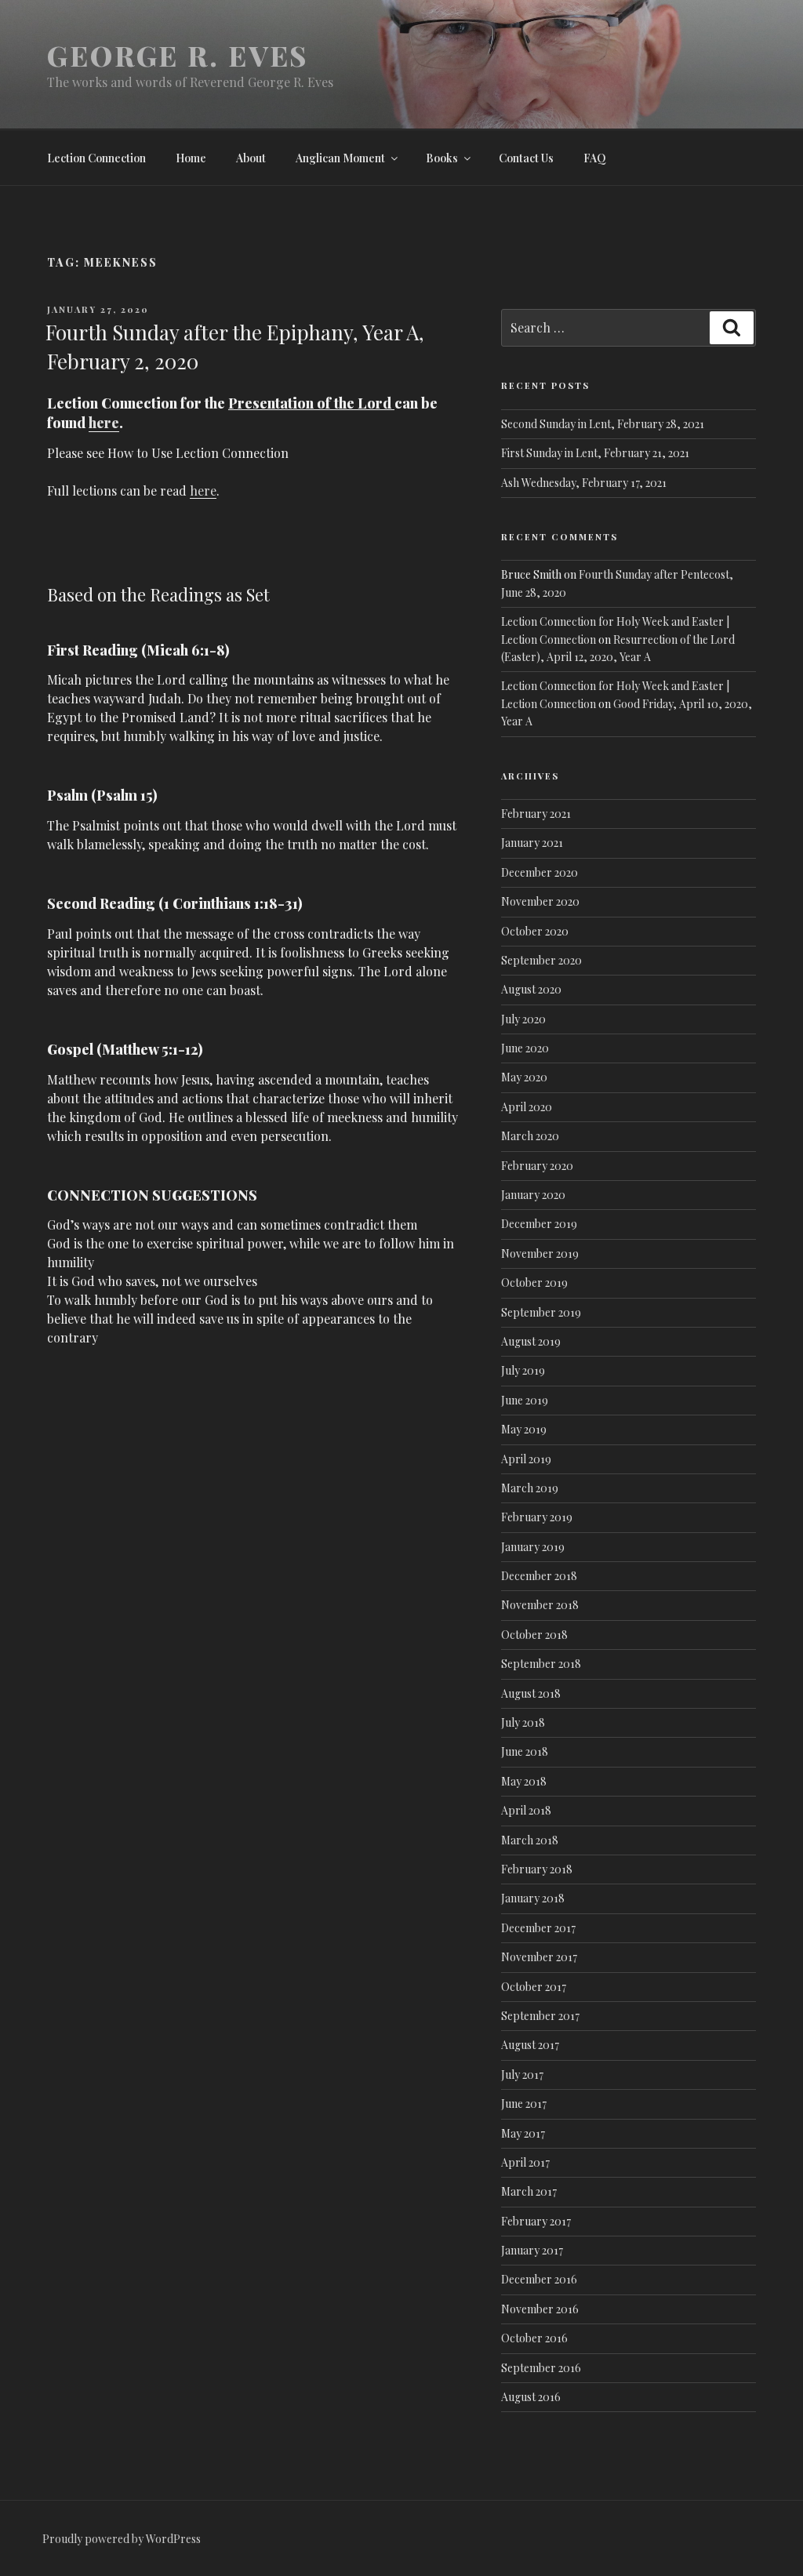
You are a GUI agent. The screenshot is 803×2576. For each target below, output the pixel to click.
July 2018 (523, 1722)
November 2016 (540, 2309)
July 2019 (523, 1370)
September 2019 (541, 1312)
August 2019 (531, 1341)
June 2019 (525, 1400)
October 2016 (534, 2338)
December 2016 (539, 2279)
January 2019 (533, 1547)
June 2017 (524, 2104)
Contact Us (526, 158)
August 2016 (531, 2397)
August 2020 (531, 989)
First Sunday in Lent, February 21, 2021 (595, 453)
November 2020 (540, 901)
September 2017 (540, 2016)
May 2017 (523, 2133)
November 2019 (540, 1253)
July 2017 (522, 2075)
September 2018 (541, 1664)
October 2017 (534, 1987)
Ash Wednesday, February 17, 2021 (584, 483)
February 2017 (536, 2221)
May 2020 (524, 1077)
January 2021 (532, 843)
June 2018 (525, 1751)
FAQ (595, 158)
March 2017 (529, 2191)
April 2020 (527, 1107)
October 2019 (534, 1283)
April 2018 (526, 1810)
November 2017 (539, 1957)
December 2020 (540, 872)
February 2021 (536, 814)
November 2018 (540, 1605)
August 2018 (531, 1693)
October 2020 (535, 931)
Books (442, 158)
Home (191, 158)
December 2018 (539, 1576)
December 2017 (538, 1928)
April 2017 (525, 2162)
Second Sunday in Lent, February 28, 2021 (603, 424)
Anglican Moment (340, 158)
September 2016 (541, 2368)
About (251, 158)
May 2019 (524, 1429)
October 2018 (534, 1635)
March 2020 (530, 1136)
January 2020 (533, 1195)
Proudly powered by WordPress (122, 2539)
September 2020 (541, 960)
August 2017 (530, 2045)
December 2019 (539, 1224)
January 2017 (532, 2250)
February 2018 (537, 1869)
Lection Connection (96, 158)
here (104, 423)
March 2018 (530, 1840)
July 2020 (523, 1019)
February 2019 (537, 1517)
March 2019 (530, 1488)
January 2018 (533, 1898)
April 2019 (526, 1459)
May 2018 (524, 1781)
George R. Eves (178, 55)
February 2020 (537, 1166)
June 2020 (525, 1048)
